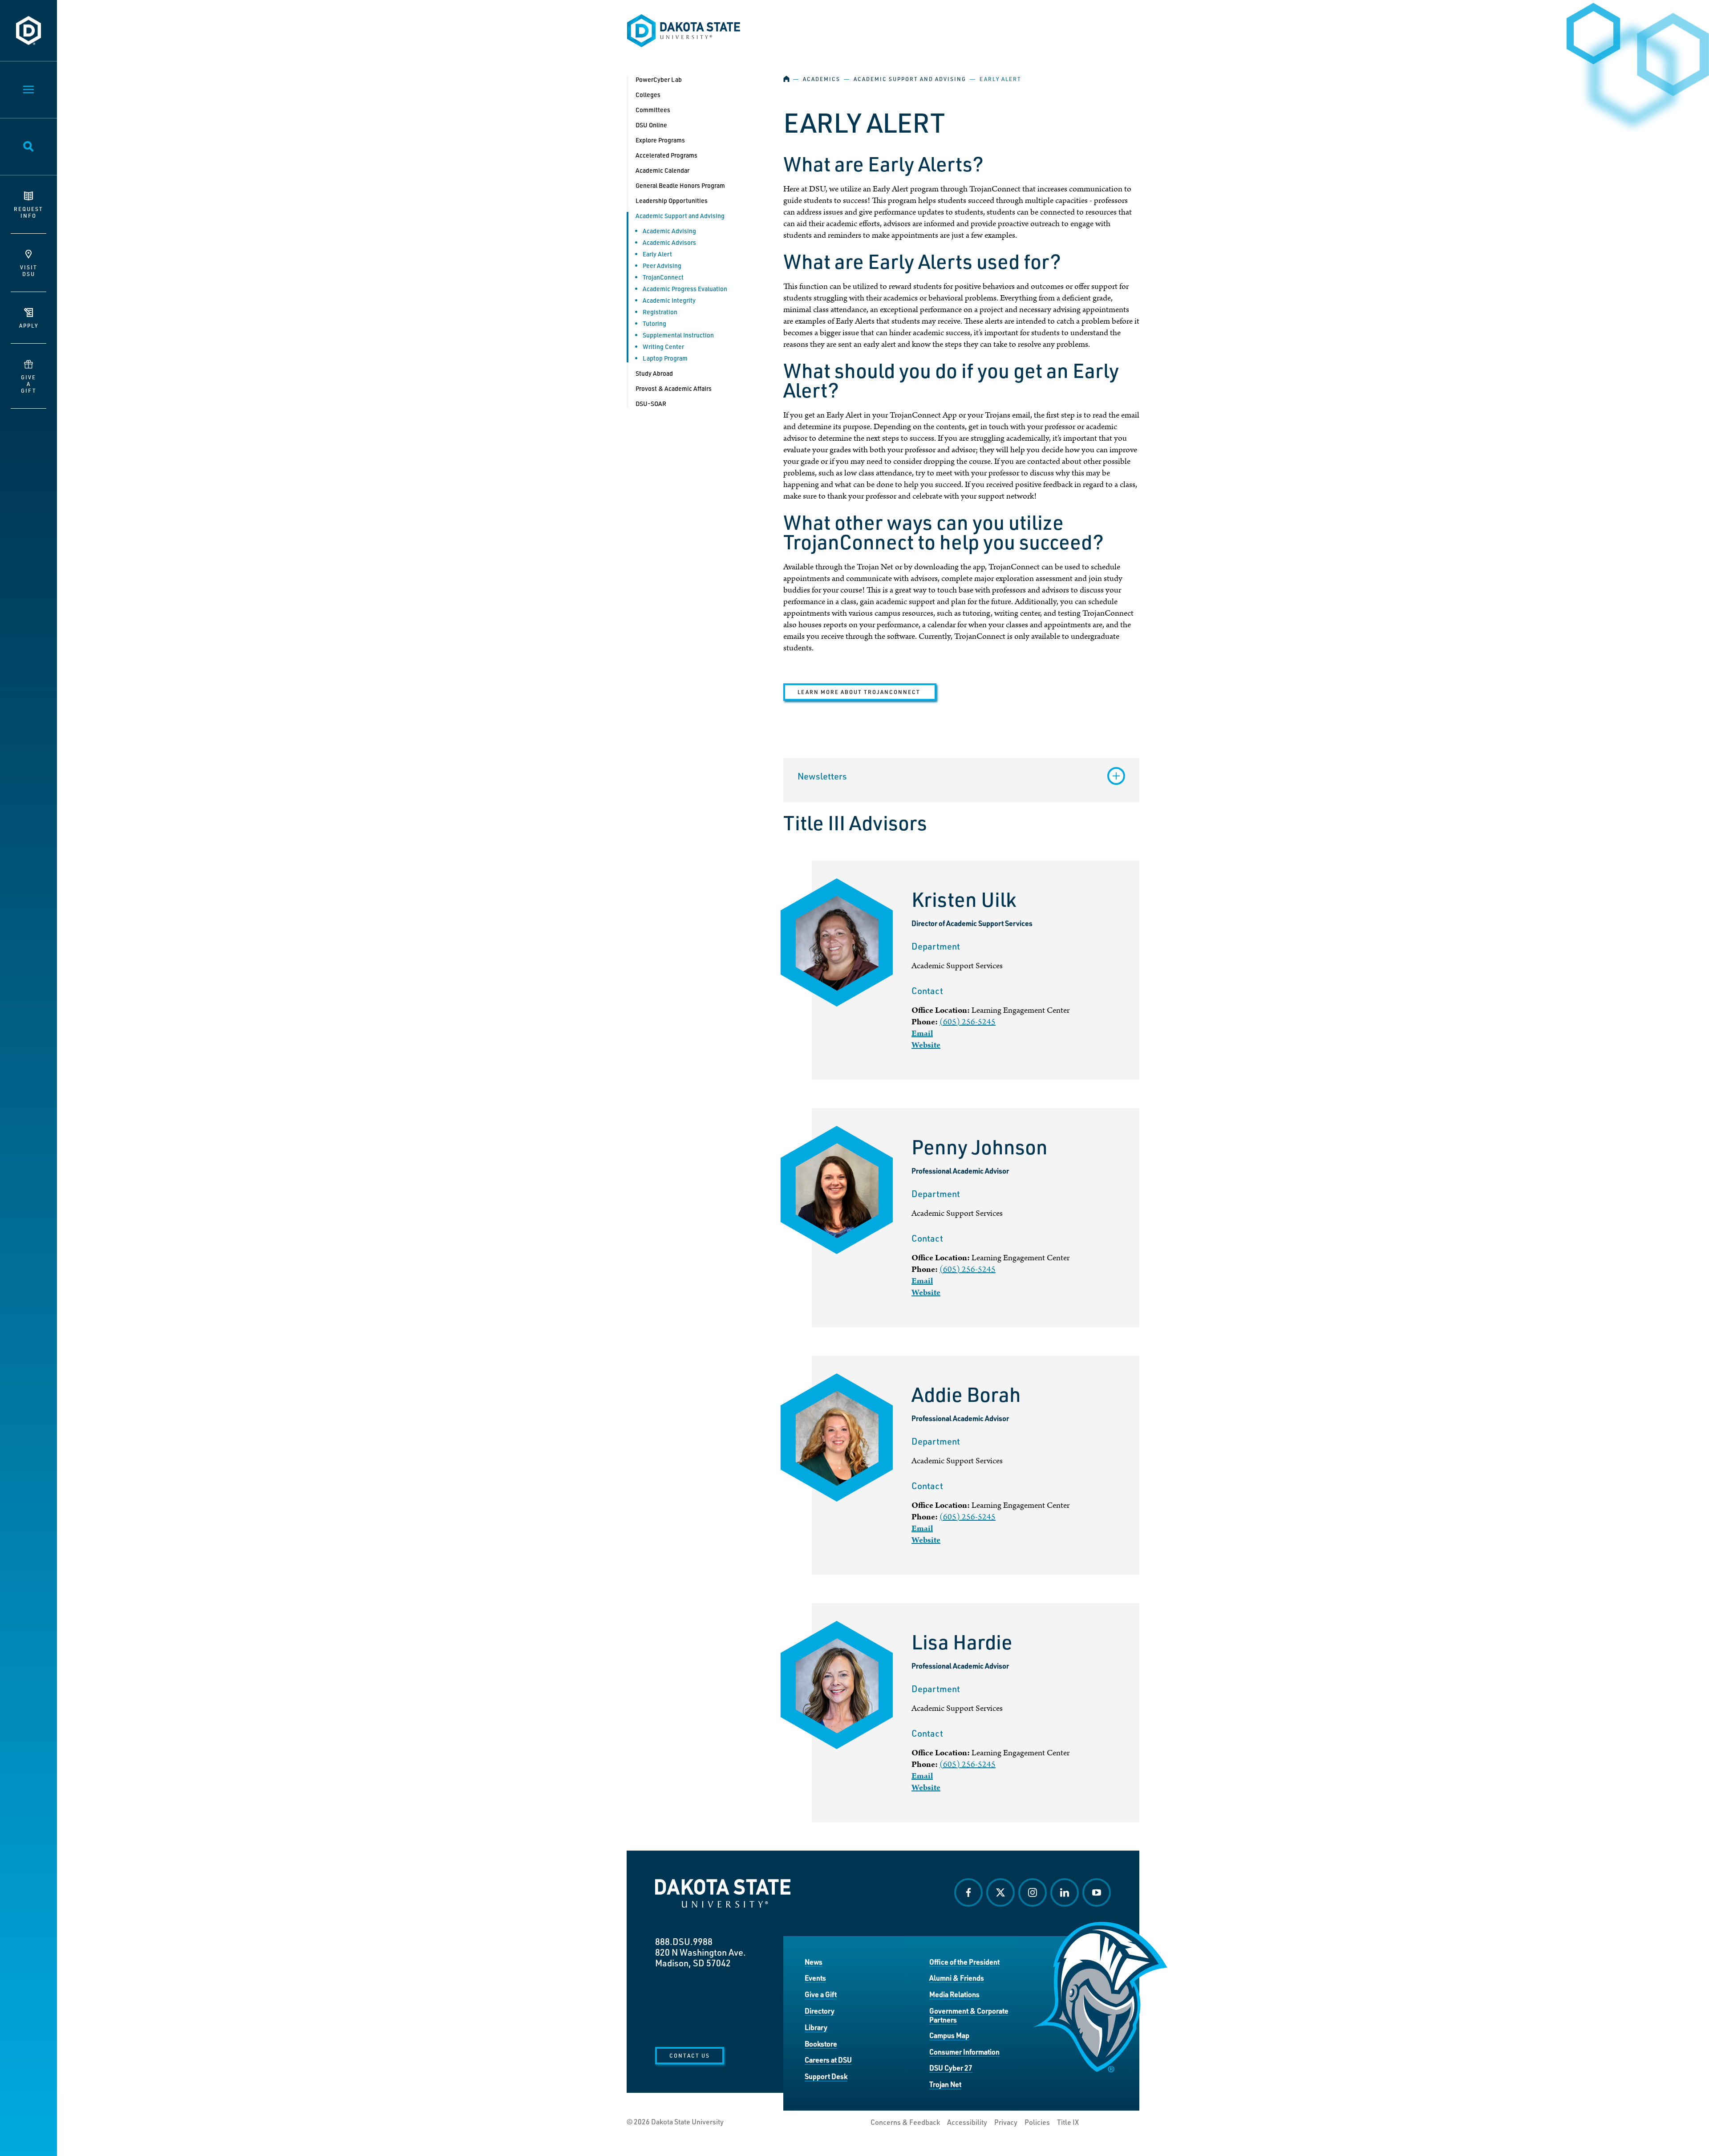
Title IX (1068, 2122)
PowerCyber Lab (659, 79)
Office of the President (964, 1962)
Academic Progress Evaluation (685, 289)
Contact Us (690, 2055)
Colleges (648, 95)
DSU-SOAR (651, 404)
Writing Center (663, 347)
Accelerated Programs (666, 155)
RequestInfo (28, 212)
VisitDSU (29, 270)
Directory (820, 2011)
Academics (822, 79)
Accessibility (967, 2122)
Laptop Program (665, 358)
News (814, 1962)
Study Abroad (654, 373)
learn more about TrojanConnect (860, 692)
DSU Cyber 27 (951, 2068)
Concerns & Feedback (905, 2122)
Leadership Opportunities (672, 201)
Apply (29, 325)
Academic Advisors (669, 242)
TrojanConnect (663, 277)
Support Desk (826, 2076)
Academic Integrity (669, 300)
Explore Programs (660, 140)
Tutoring (654, 323)
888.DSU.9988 (684, 1941)
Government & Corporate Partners (969, 2015)
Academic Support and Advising (910, 79)
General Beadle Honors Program (680, 185)
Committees (653, 110)
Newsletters (822, 776)
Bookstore (821, 2044)
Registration (660, 312)
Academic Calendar (662, 170)
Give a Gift (821, 1994)
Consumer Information (964, 2052)
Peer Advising (662, 266)
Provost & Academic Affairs (674, 388)
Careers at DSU (828, 2060)
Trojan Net (945, 2084)
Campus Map (949, 2035)
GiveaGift (29, 384)
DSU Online (651, 125)
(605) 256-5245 (968, 1022)
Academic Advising (669, 231)
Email (922, 1033)
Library (816, 2027)
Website (926, 1045)
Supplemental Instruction (678, 335)
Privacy (1006, 2122)
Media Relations (954, 1994)
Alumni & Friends (957, 1978)
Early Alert (657, 254)
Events (815, 1978)
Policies (1037, 2122)
